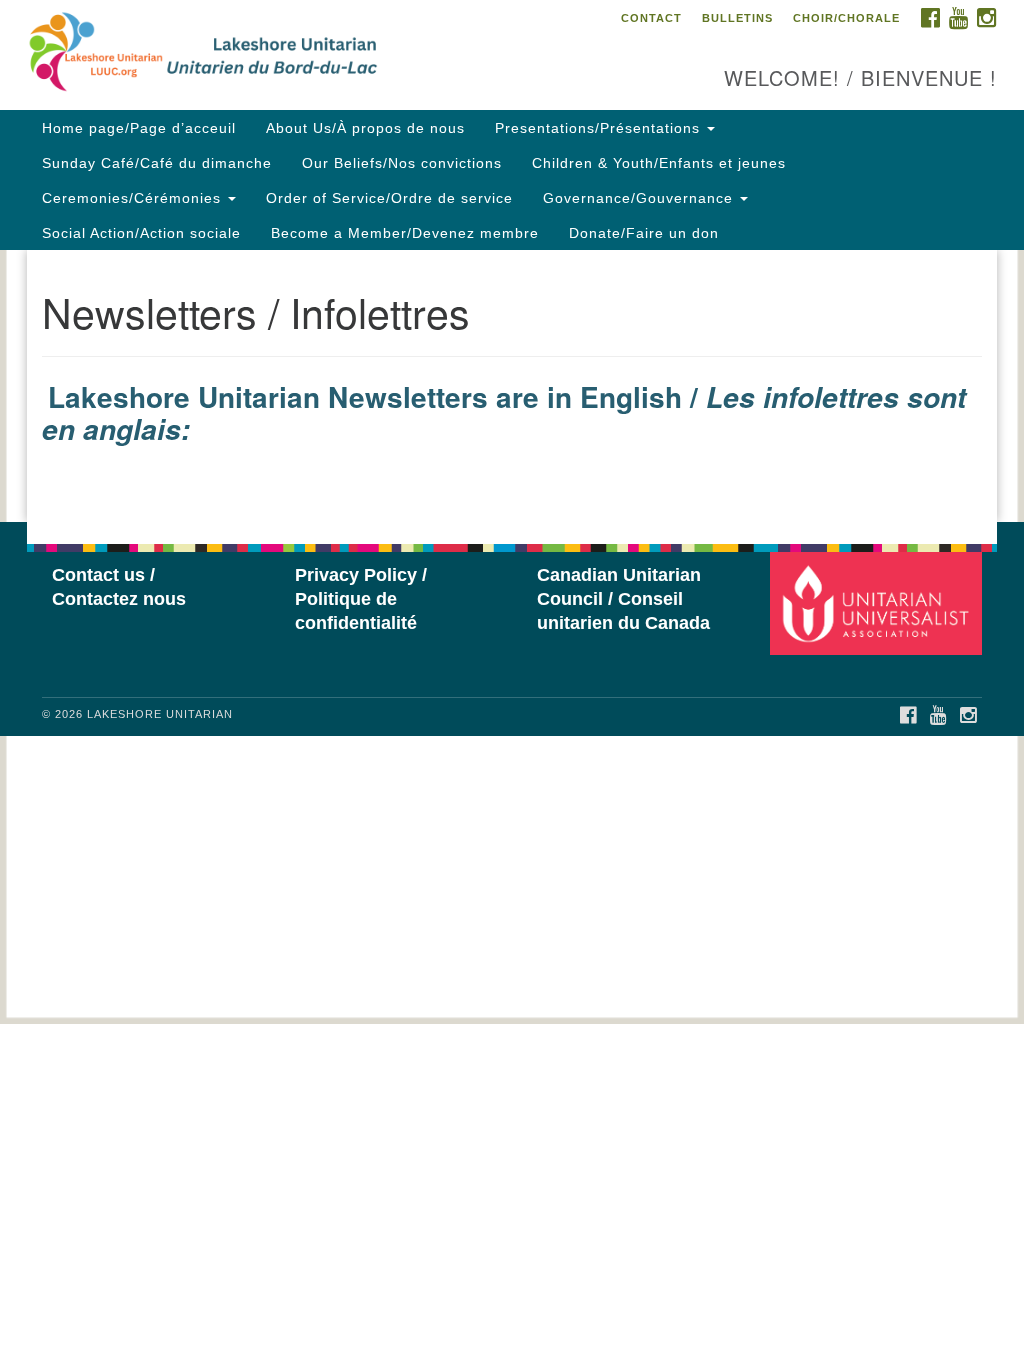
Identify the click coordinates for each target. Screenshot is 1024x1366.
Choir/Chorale (846, 18)
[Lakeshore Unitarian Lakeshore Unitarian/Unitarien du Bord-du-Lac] (310, 55)
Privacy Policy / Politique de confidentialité (361, 599)
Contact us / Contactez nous (119, 587)
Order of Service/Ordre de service (389, 198)
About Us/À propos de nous (365, 128)
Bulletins (737, 18)
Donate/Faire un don (644, 233)
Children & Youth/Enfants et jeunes (659, 163)
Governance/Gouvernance (640, 198)
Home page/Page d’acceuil (139, 128)
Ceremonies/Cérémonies (134, 198)
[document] (512, 386)
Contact (651, 18)
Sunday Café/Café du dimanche (157, 163)
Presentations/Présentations (600, 128)
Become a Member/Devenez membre (405, 233)
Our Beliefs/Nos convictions (402, 163)
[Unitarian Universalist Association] (878, 602)
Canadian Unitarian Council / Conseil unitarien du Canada (623, 599)
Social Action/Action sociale (141, 233)
